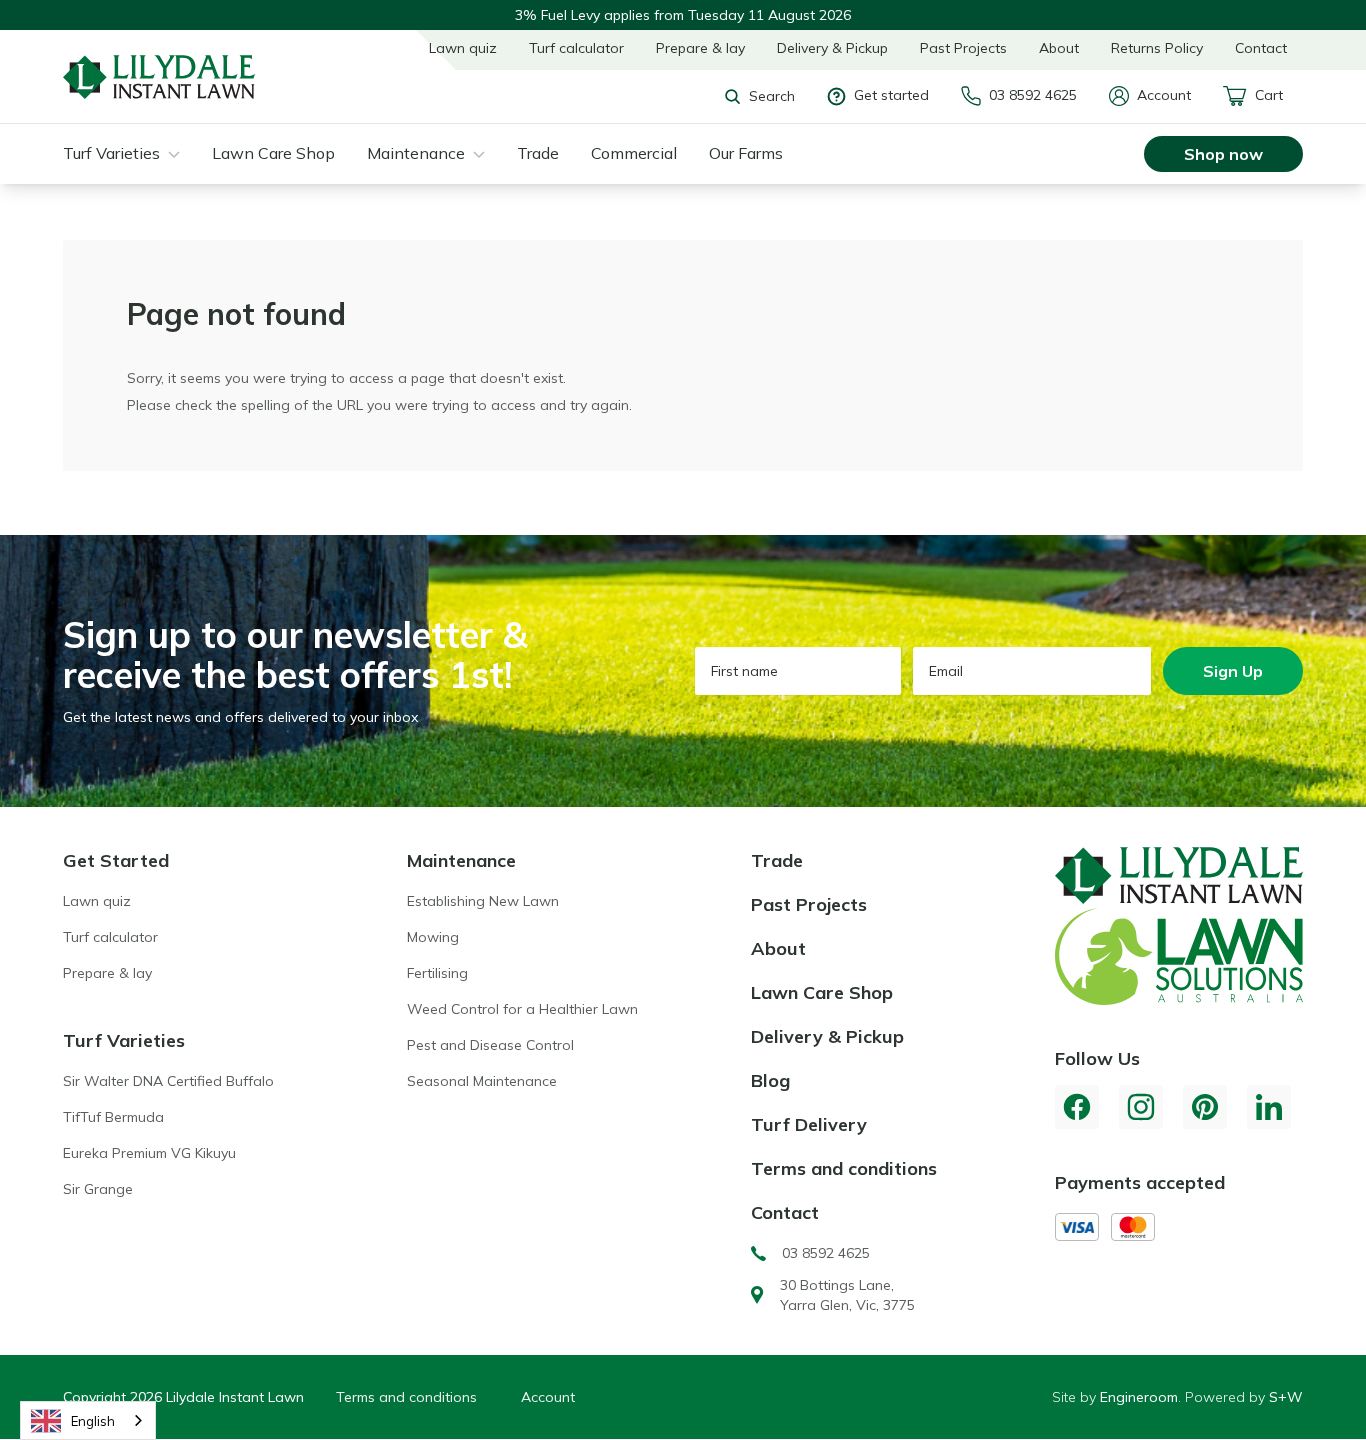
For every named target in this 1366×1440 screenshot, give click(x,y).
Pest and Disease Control (490, 1045)
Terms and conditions (844, 1168)
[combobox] (88, 1420)
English (93, 1421)
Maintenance (416, 153)
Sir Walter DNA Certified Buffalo (168, 1081)
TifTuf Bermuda (113, 1117)
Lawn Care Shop (273, 153)
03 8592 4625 (1033, 95)
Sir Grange (98, 1189)
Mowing (433, 937)
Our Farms (746, 153)
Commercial (634, 153)
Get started (891, 95)
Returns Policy (1157, 48)
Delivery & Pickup (832, 48)
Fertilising (437, 973)
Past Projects (963, 48)
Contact (1261, 48)
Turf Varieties (111, 153)
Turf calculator (576, 48)
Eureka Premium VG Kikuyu (149, 1153)
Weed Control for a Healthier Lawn (522, 1009)
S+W (1286, 1397)
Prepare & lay (700, 48)
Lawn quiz (463, 48)
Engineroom (1139, 1397)
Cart (1269, 95)
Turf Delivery (809, 1124)
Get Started (116, 860)
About (1059, 48)
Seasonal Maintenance (482, 1081)
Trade (538, 153)
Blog (770, 1080)
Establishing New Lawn (483, 901)
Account (1164, 95)
